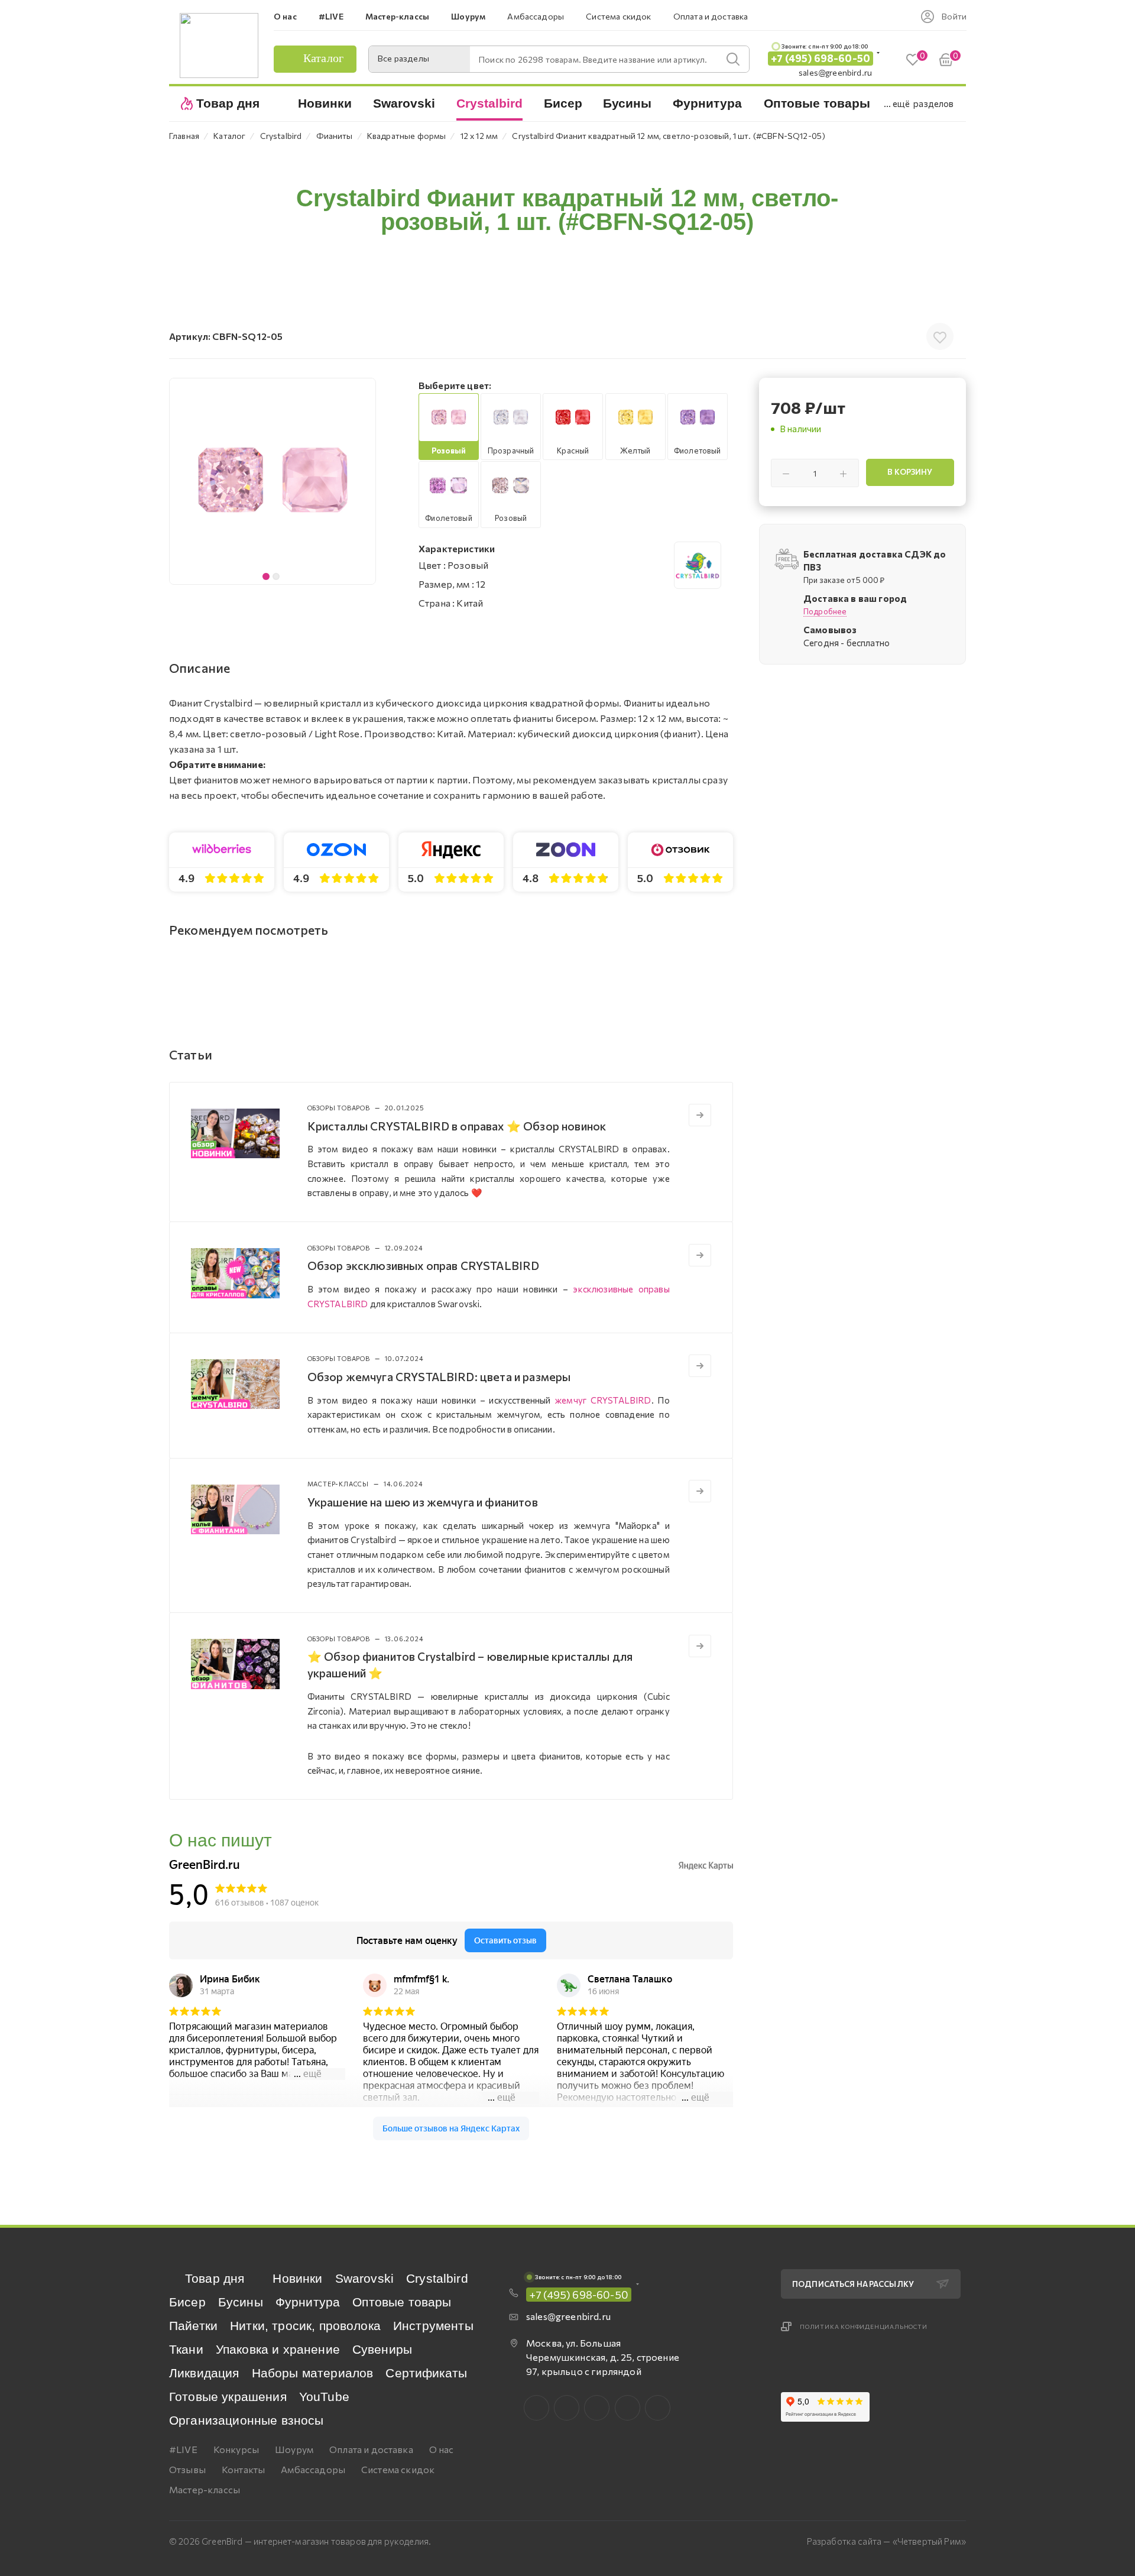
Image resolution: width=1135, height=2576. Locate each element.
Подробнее (825, 611)
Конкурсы (236, 2449)
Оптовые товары (402, 2302)
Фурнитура (308, 2302)
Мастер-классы (205, 2489)
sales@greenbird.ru (835, 72)
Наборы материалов (313, 2373)
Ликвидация (204, 2373)
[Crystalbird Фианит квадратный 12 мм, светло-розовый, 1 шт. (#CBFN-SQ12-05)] (273, 481)
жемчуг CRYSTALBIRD (603, 1400)
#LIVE (183, 2449)
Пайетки (193, 2326)
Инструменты (433, 2326)
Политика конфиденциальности (864, 2326)
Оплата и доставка (371, 2449)
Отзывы (187, 2469)
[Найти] (733, 59)
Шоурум (294, 2449)
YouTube (324, 2397)
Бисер (187, 2302)
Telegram (597, 2408)
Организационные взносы (247, 2420)
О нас (442, 2449)
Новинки (297, 2278)
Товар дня (215, 2278)
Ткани (186, 2349)
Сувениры (382, 2349)
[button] (364, 481)
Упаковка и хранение (278, 2349)
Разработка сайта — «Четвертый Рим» (886, 2541)
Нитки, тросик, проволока (305, 2326)
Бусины (241, 2302)
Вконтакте (536, 2408)
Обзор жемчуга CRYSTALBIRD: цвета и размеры (439, 1376)
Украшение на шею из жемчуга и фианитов (423, 1502)
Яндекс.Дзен (658, 2408)
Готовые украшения (228, 2397)
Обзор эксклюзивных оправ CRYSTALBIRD (424, 1265)
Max (567, 2408)
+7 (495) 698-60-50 (821, 58)
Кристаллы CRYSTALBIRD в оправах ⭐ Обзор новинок (457, 1126)
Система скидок (398, 2469)
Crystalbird (437, 2278)
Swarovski (364, 2278)
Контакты (243, 2469)
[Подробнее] (700, 1115)
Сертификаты (426, 2373)
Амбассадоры (313, 2469)
